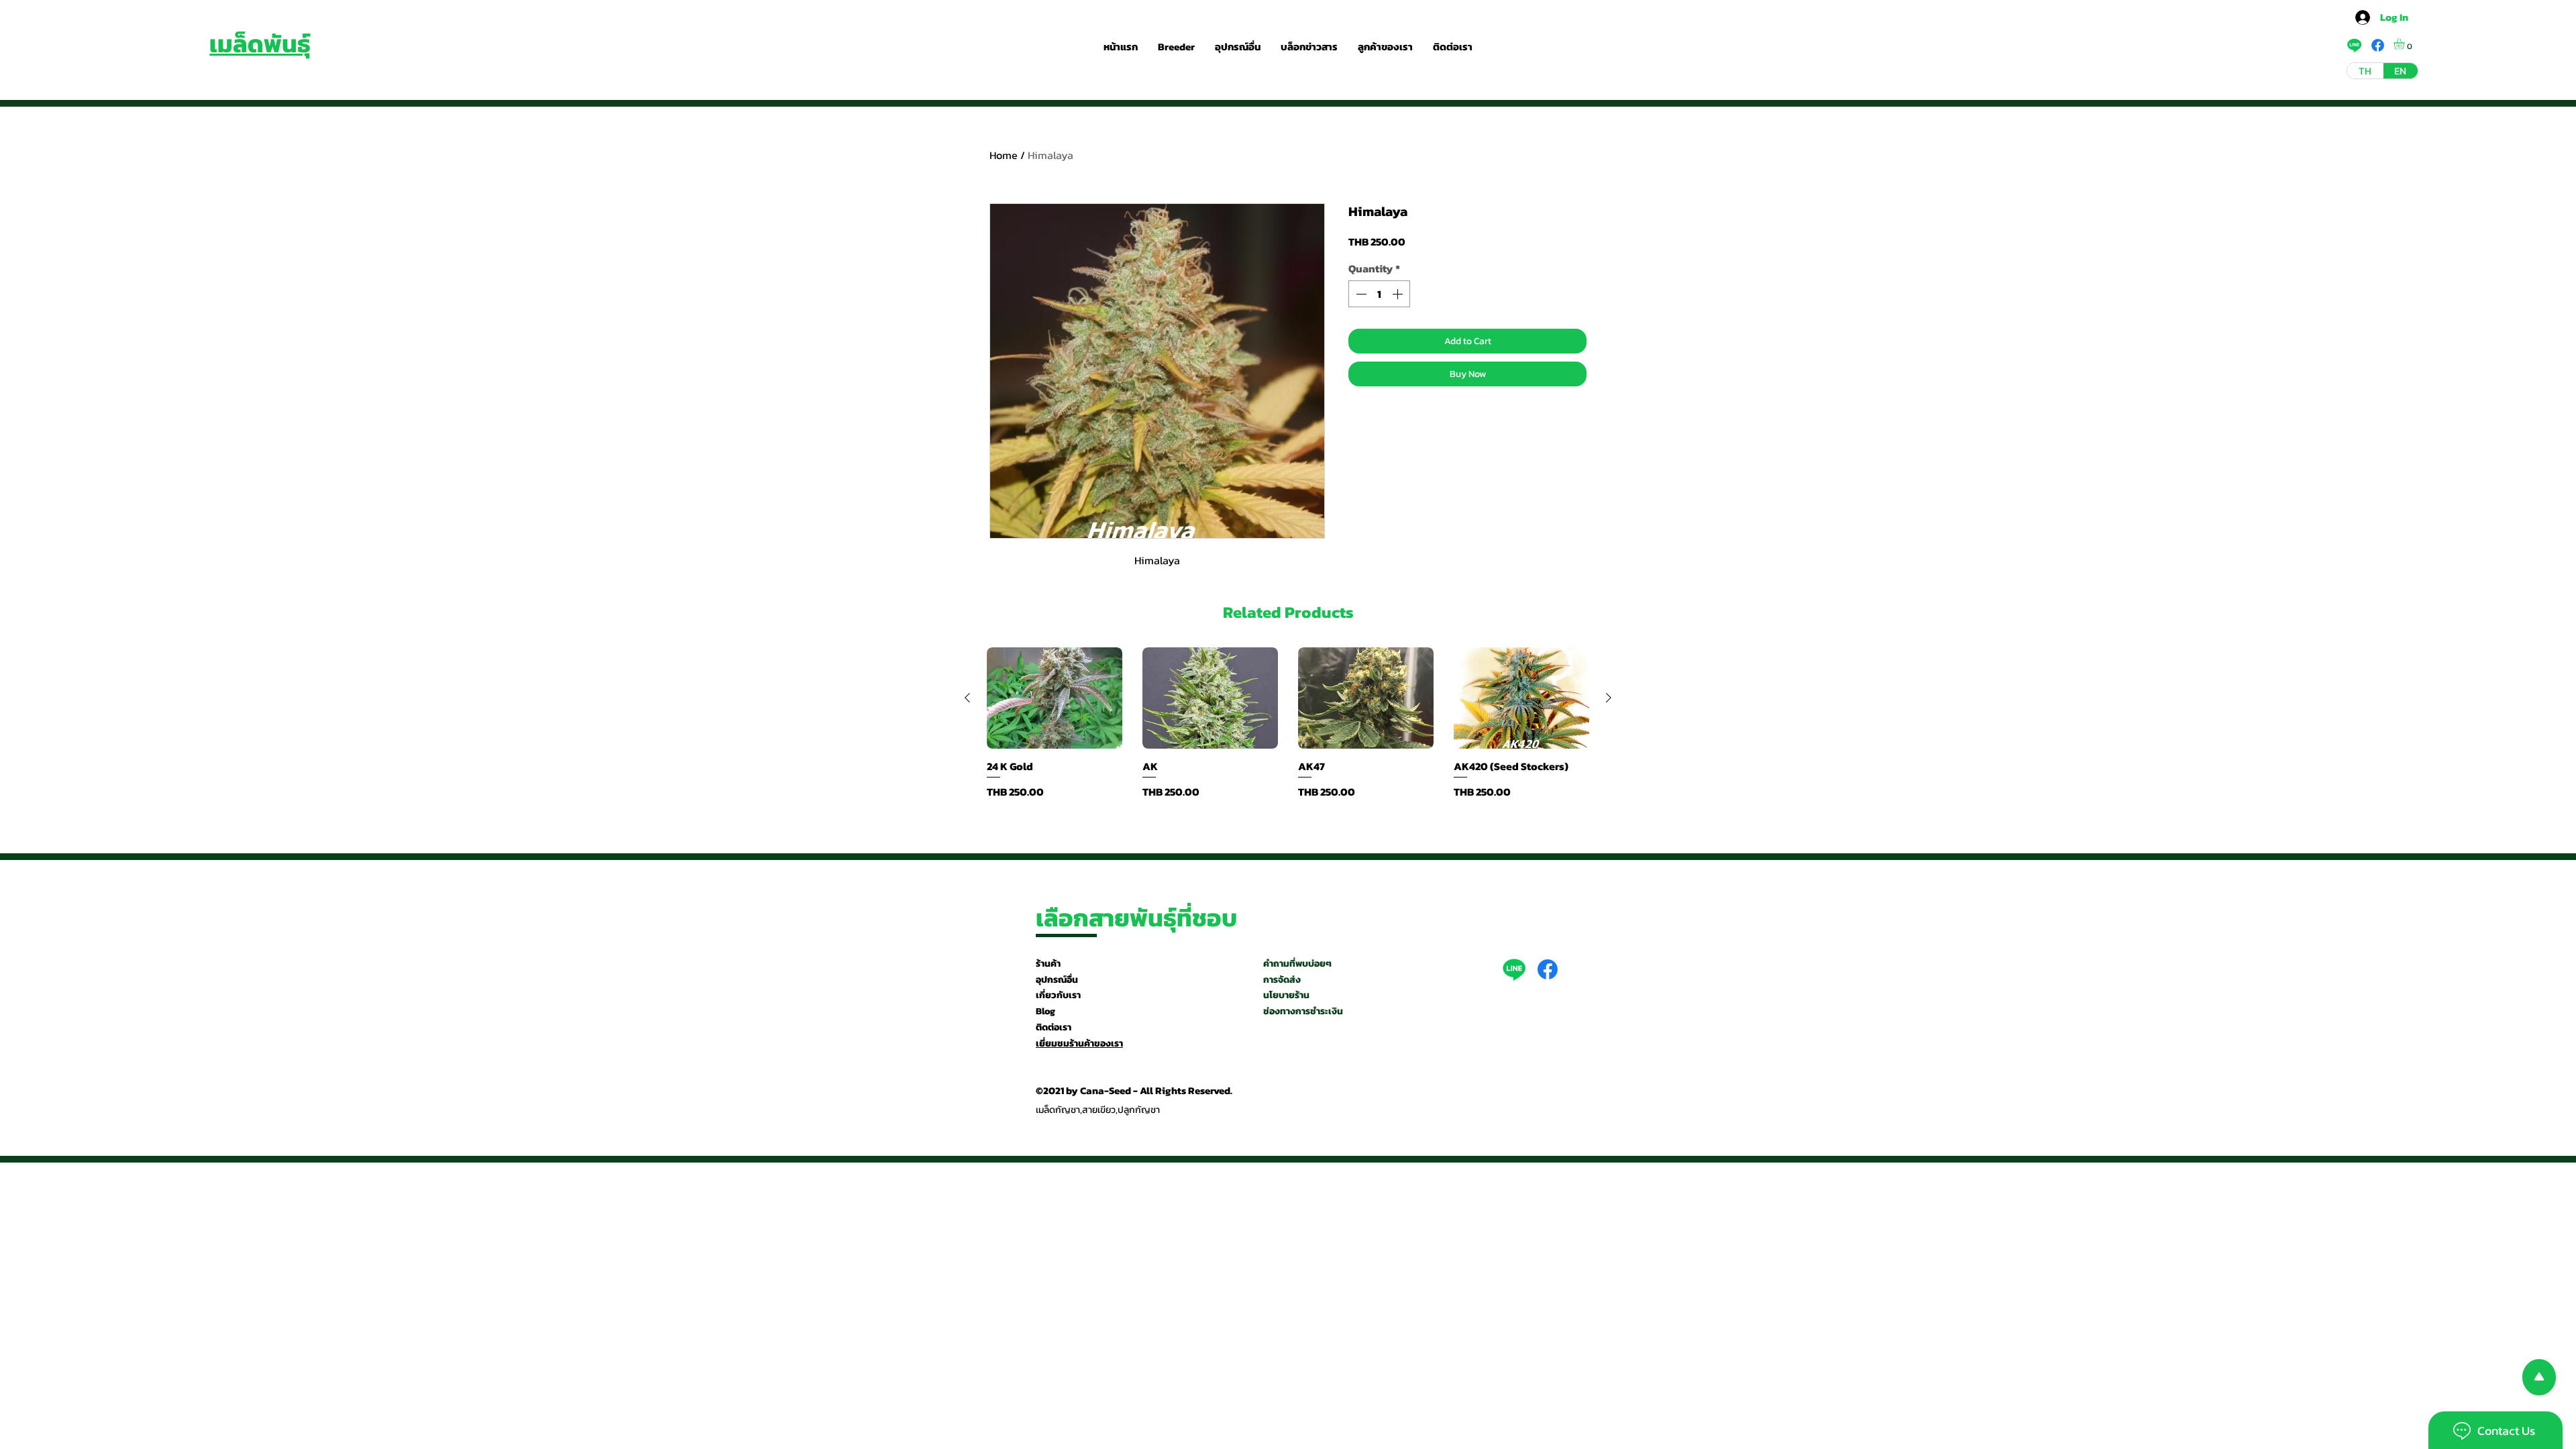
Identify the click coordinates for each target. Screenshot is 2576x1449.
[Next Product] (1609, 698)
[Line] (1514, 969)
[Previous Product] (967, 698)
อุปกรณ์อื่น (1057, 980)
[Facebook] (1548, 969)
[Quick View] (1055, 698)
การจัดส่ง (1282, 980)
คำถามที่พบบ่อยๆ (1297, 964)
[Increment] (1399, 294)
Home (1004, 155)
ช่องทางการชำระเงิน (1303, 1011)
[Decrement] (1360, 294)
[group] (1288, 723)
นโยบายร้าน (1286, 995)
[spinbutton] (1379, 294)
